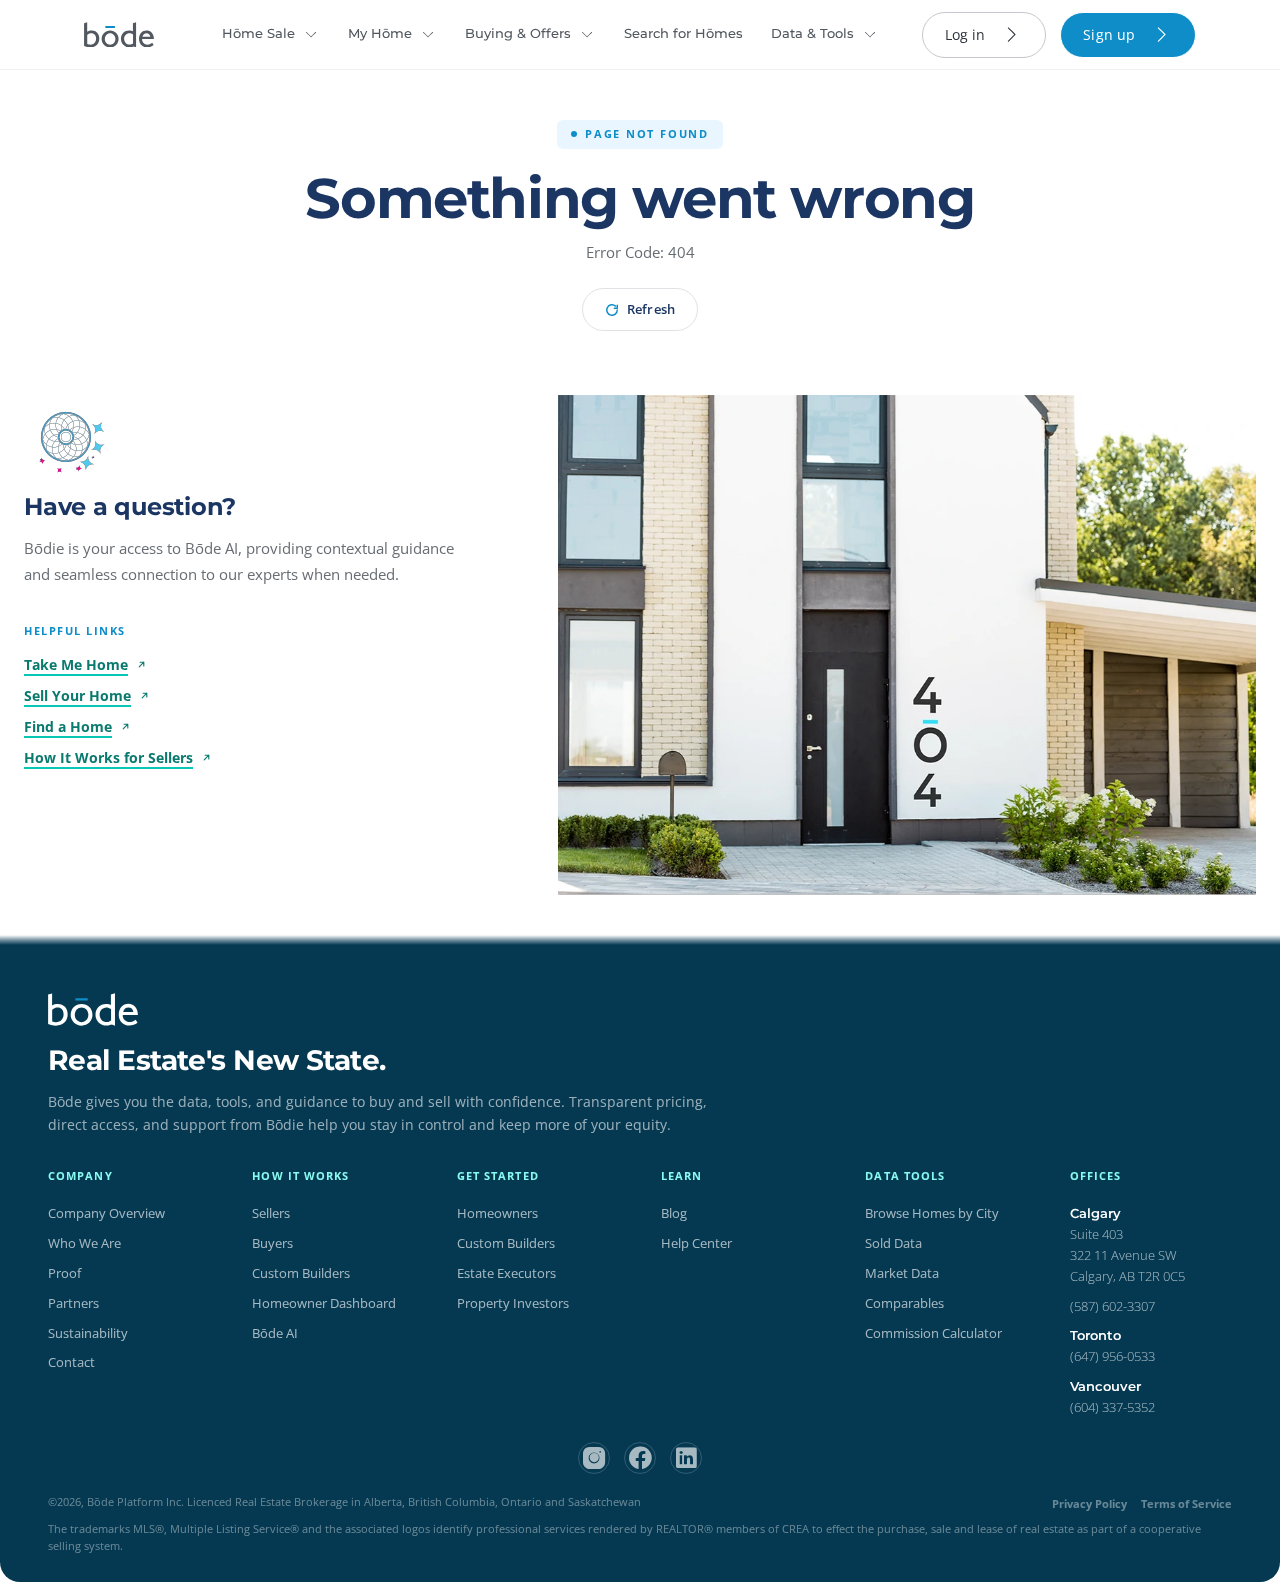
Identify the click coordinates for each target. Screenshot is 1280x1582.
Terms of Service (1186, 1503)
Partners (73, 1303)
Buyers (272, 1243)
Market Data (902, 1273)
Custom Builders (301, 1273)
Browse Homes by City (932, 1213)
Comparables (904, 1303)
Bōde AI (275, 1333)
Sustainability (88, 1333)
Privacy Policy (1089, 1503)
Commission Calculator (933, 1333)
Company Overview (106, 1213)
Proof (64, 1273)
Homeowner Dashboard (324, 1303)
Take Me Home (76, 664)
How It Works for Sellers (108, 757)
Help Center (696, 1243)
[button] (66, 437)
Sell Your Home (77, 695)
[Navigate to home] (119, 35)
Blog (674, 1213)
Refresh (650, 309)
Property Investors (513, 1303)
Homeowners (497, 1213)
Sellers (271, 1213)
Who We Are (84, 1243)
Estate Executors (506, 1273)
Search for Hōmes (683, 33)
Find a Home (68, 726)
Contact (71, 1362)
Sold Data (893, 1243)
